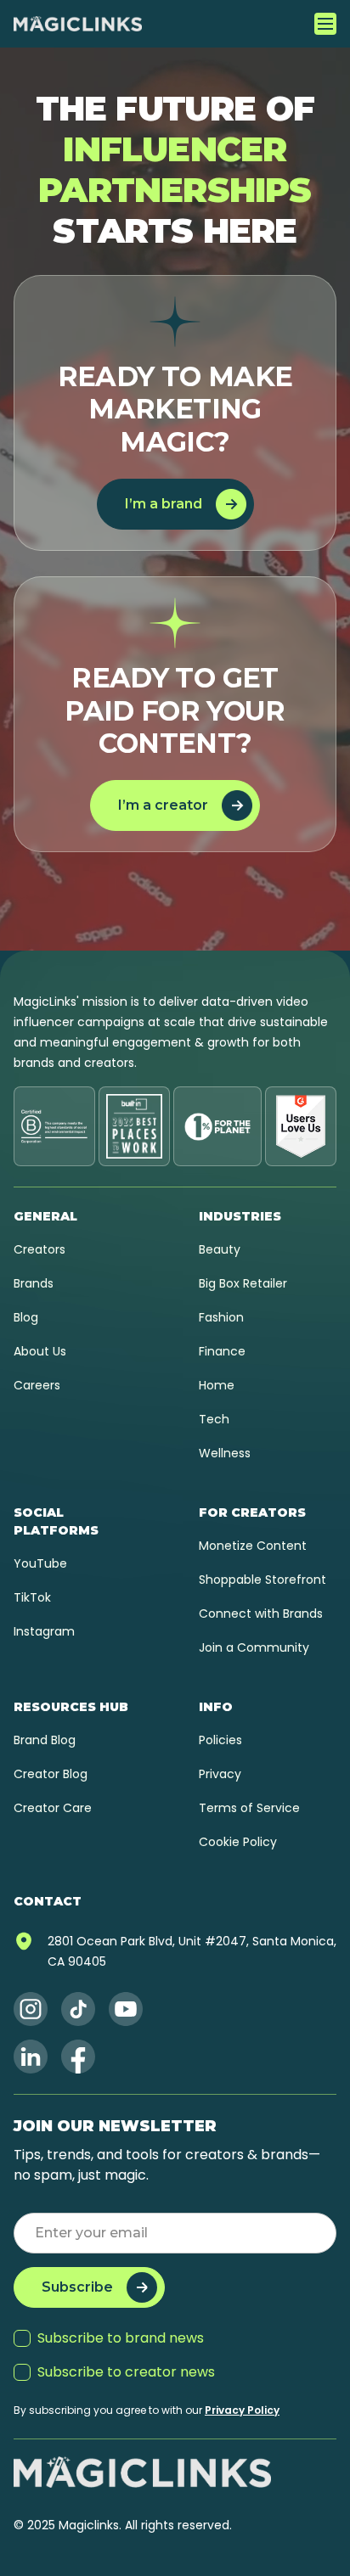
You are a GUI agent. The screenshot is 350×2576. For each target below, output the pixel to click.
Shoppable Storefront (262, 1580)
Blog (26, 1317)
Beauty (220, 1249)
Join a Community (254, 1647)
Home (217, 1385)
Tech (214, 1419)
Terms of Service (249, 1808)
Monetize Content (253, 1546)
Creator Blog (51, 1774)
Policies (220, 1740)
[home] (78, 24)
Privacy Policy (242, 2410)
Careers (37, 1385)
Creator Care (53, 1808)
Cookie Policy (238, 1842)
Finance (222, 1351)
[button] (325, 24)
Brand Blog (45, 1740)
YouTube (40, 1563)
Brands (34, 1283)
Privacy (220, 1774)
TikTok (32, 1597)
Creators (40, 1249)
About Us (40, 1351)
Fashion (221, 1317)
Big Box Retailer (243, 1283)
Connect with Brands (261, 1614)
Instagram (44, 1631)
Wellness (225, 1453)
